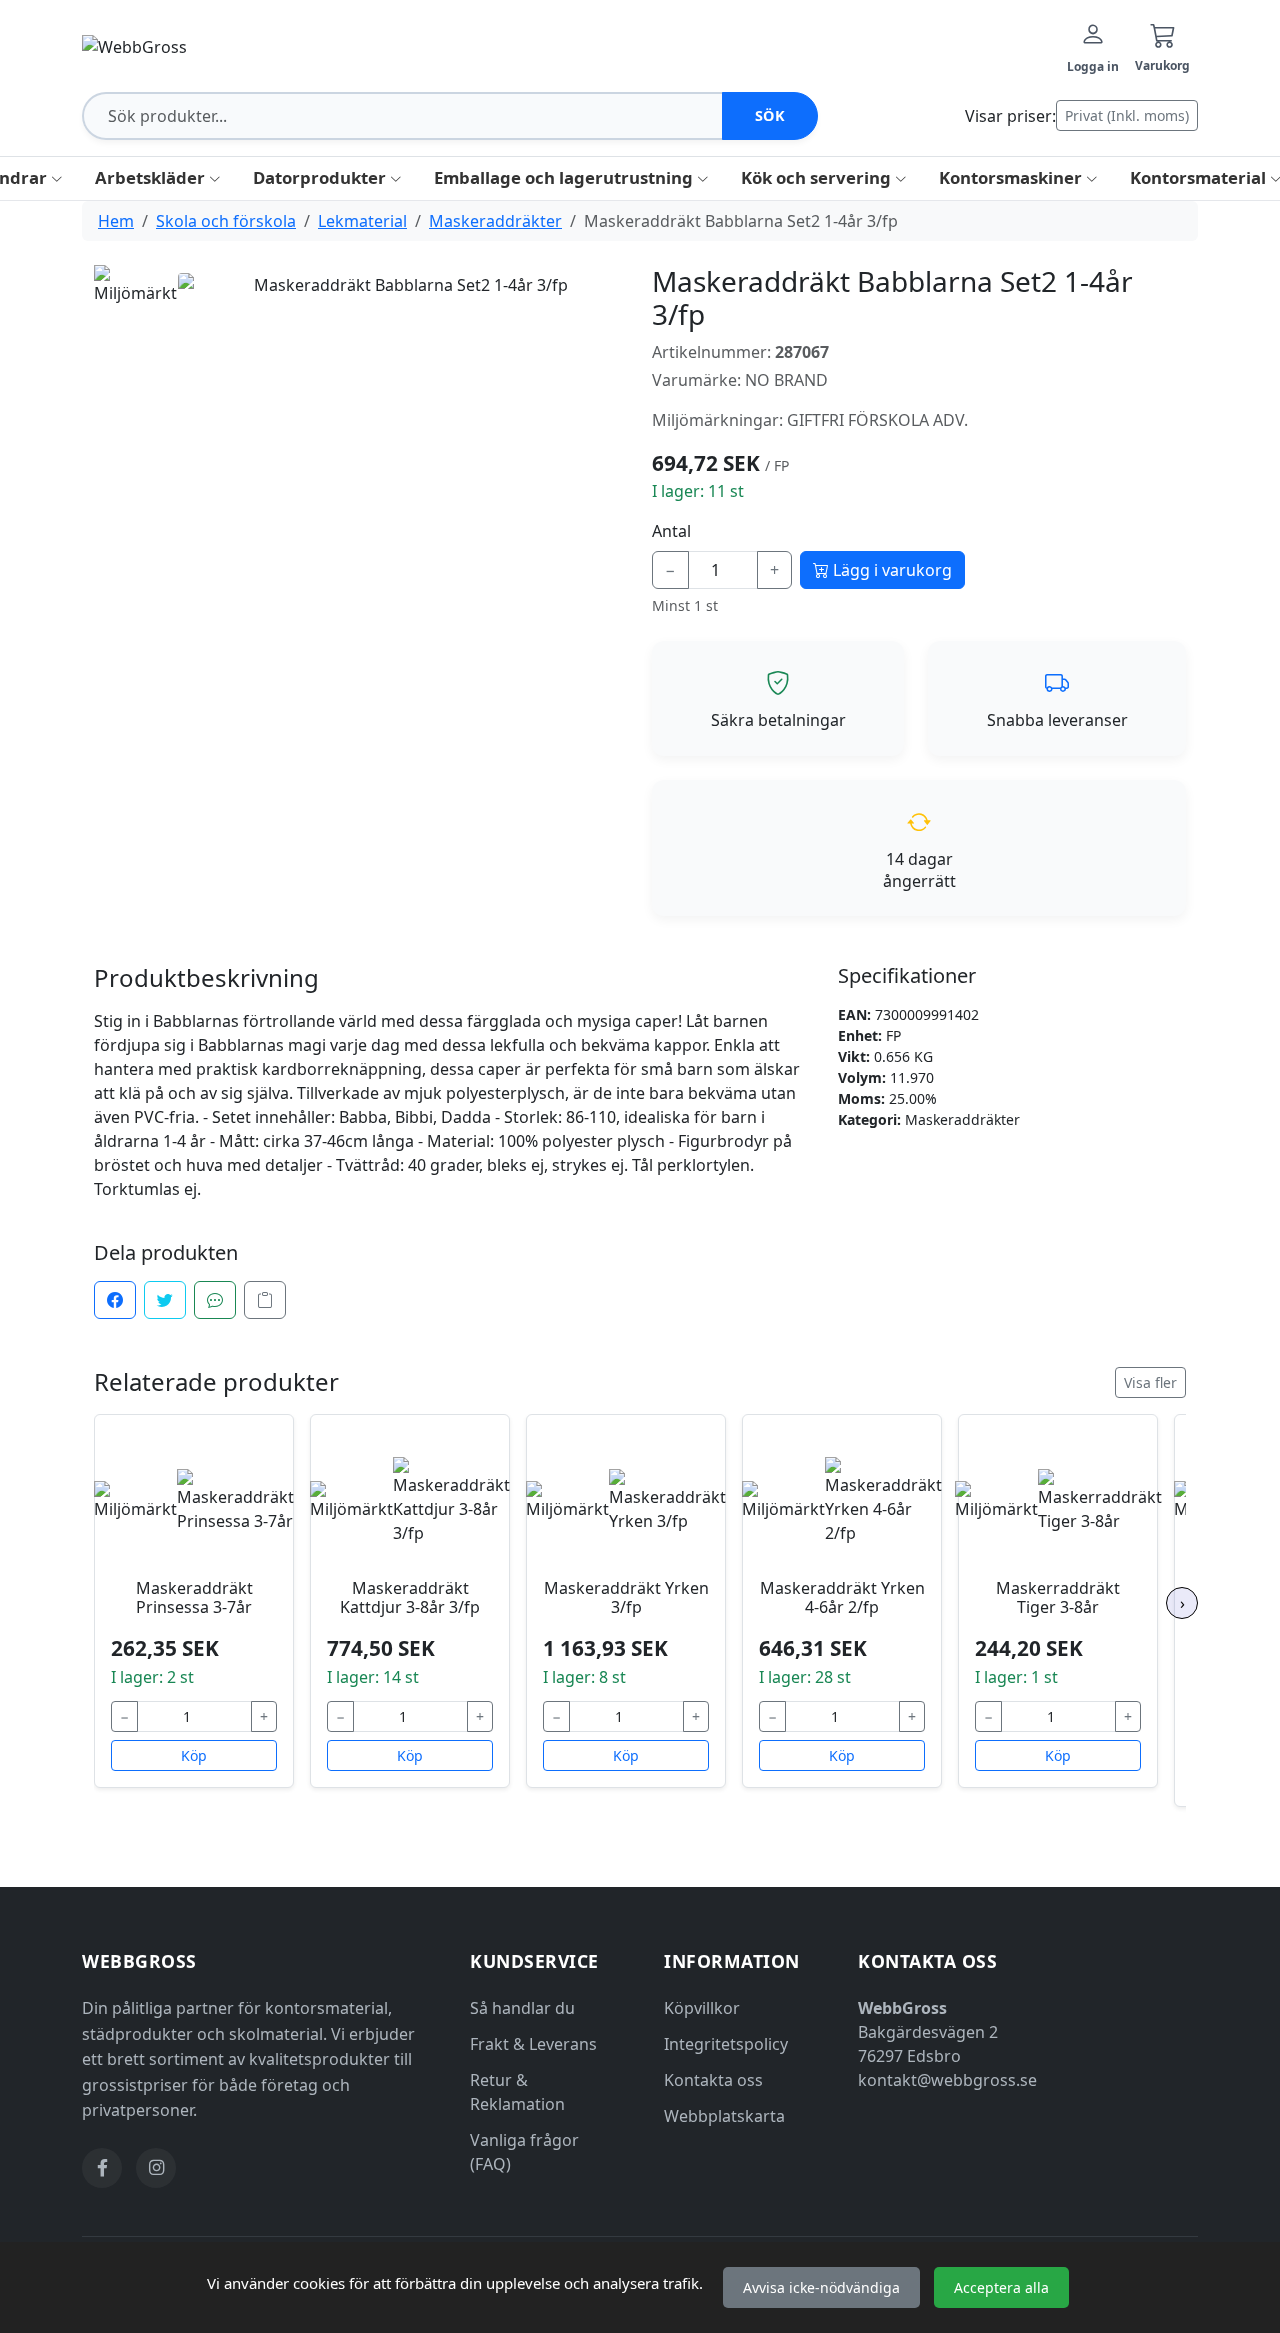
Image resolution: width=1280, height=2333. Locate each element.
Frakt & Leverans (533, 2044)
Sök (770, 115)
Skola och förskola (226, 221)
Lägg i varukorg (890, 570)
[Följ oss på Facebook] (102, 2168)
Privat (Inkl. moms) (1127, 115)
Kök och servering (818, 177)
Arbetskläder (152, 177)
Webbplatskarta (724, 2116)
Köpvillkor (702, 2008)
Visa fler (1150, 1382)
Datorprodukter (321, 177)
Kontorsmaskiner (1012, 177)
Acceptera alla (1001, 2287)
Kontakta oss (713, 2080)
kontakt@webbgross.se (947, 2080)
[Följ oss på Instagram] (156, 2168)
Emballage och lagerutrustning (565, 177)
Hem (116, 221)
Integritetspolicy (726, 2044)
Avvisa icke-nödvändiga (821, 2287)
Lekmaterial (362, 221)
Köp (194, 1755)
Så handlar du (522, 2008)
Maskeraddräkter (495, 221)
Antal (671, 531)
